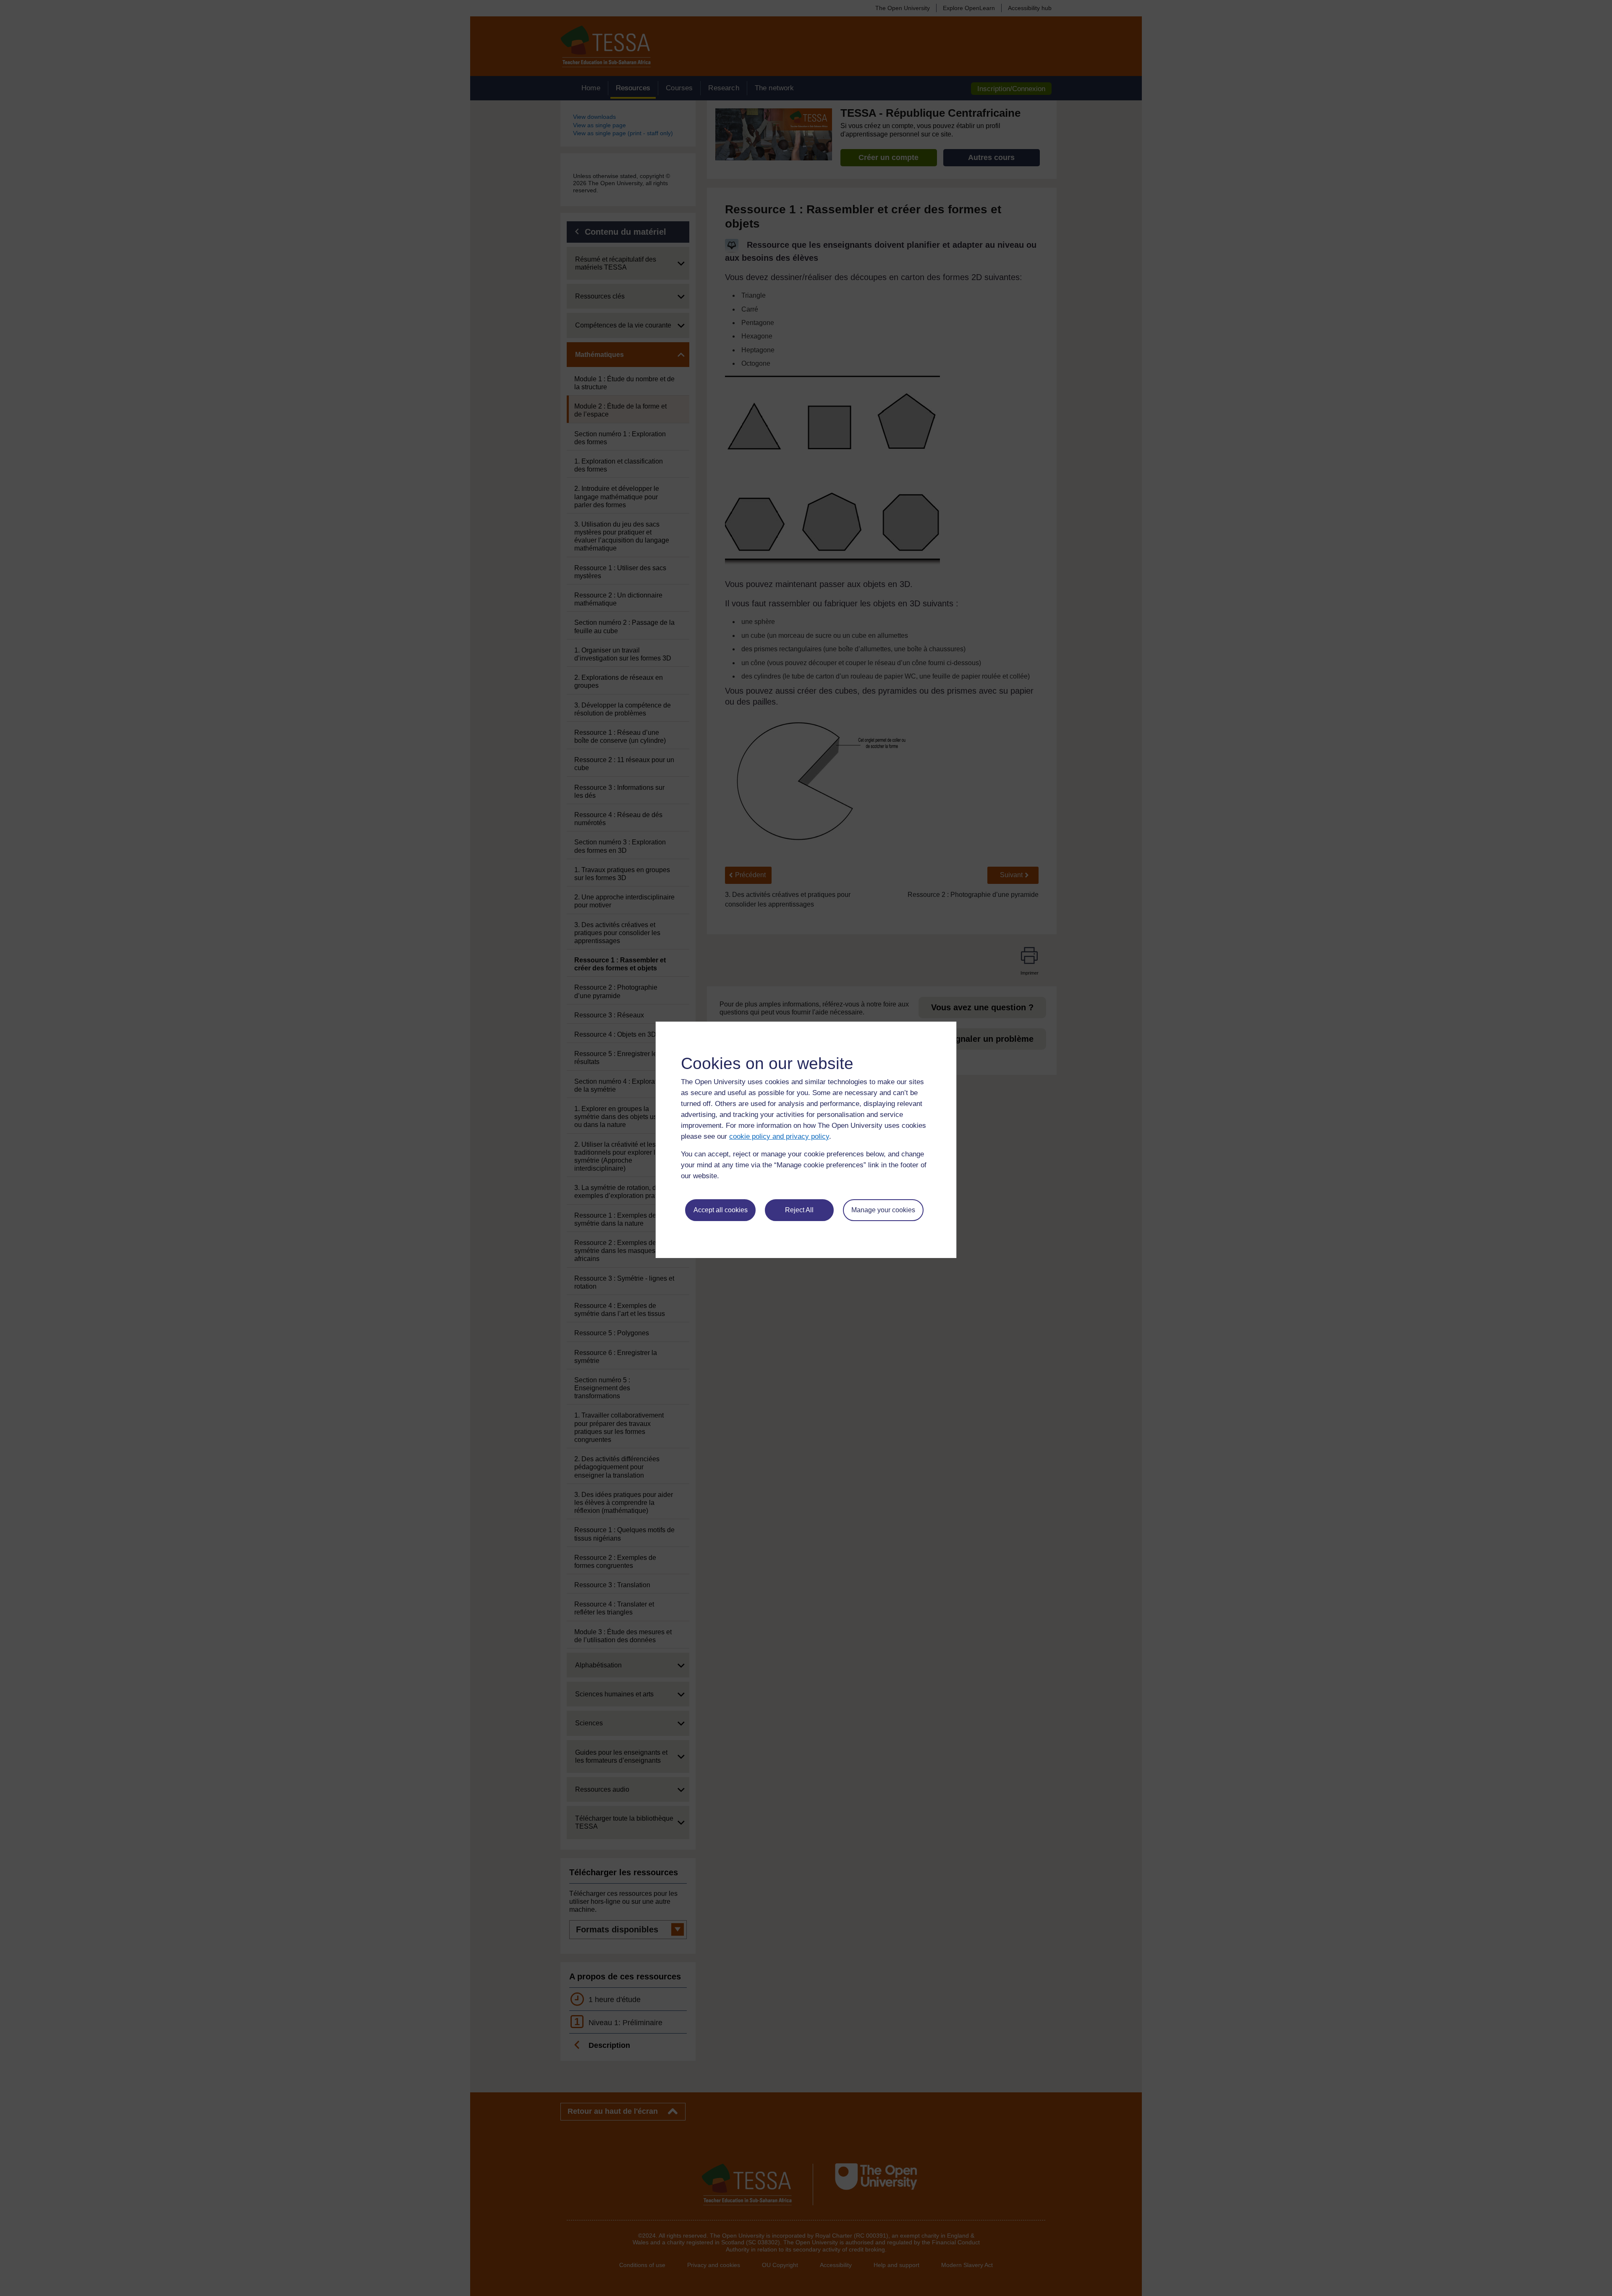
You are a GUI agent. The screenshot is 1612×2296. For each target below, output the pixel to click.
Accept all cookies (721, 1210)
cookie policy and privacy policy (779, 1136)
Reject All (799, 1210)
